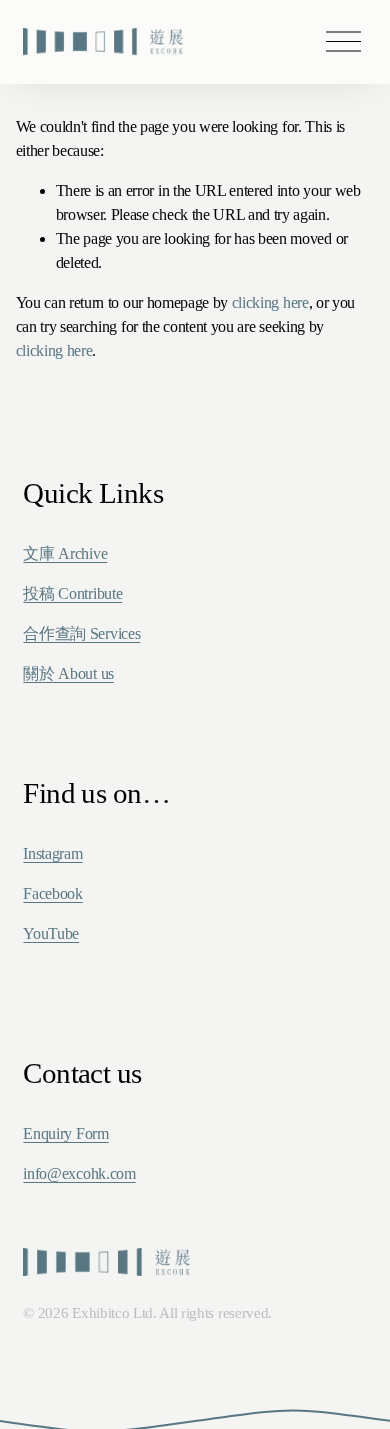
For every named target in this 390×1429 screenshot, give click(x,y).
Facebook (52, 893)
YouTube (51, 933)
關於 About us (68, 673)
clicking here (270, 302)
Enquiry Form (65, 1133)
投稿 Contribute (72, 593)
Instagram (52, 853)
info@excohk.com (79, 1173)
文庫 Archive (65, 553)
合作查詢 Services (81, 633)
